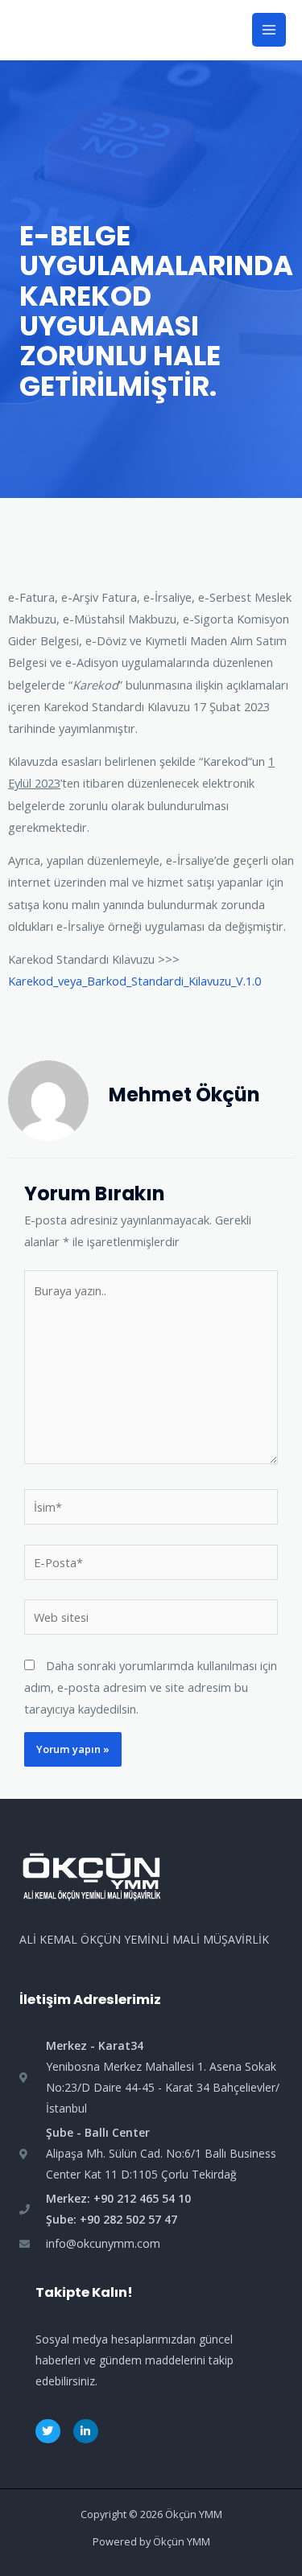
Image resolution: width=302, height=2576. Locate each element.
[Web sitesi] (151, 1619)
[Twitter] (48, 2432)
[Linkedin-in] (86, 2432)
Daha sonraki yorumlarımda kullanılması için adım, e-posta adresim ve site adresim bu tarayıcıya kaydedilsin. (151, 1687)
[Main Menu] (269, 30)
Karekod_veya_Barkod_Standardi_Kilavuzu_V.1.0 (134, 981)
